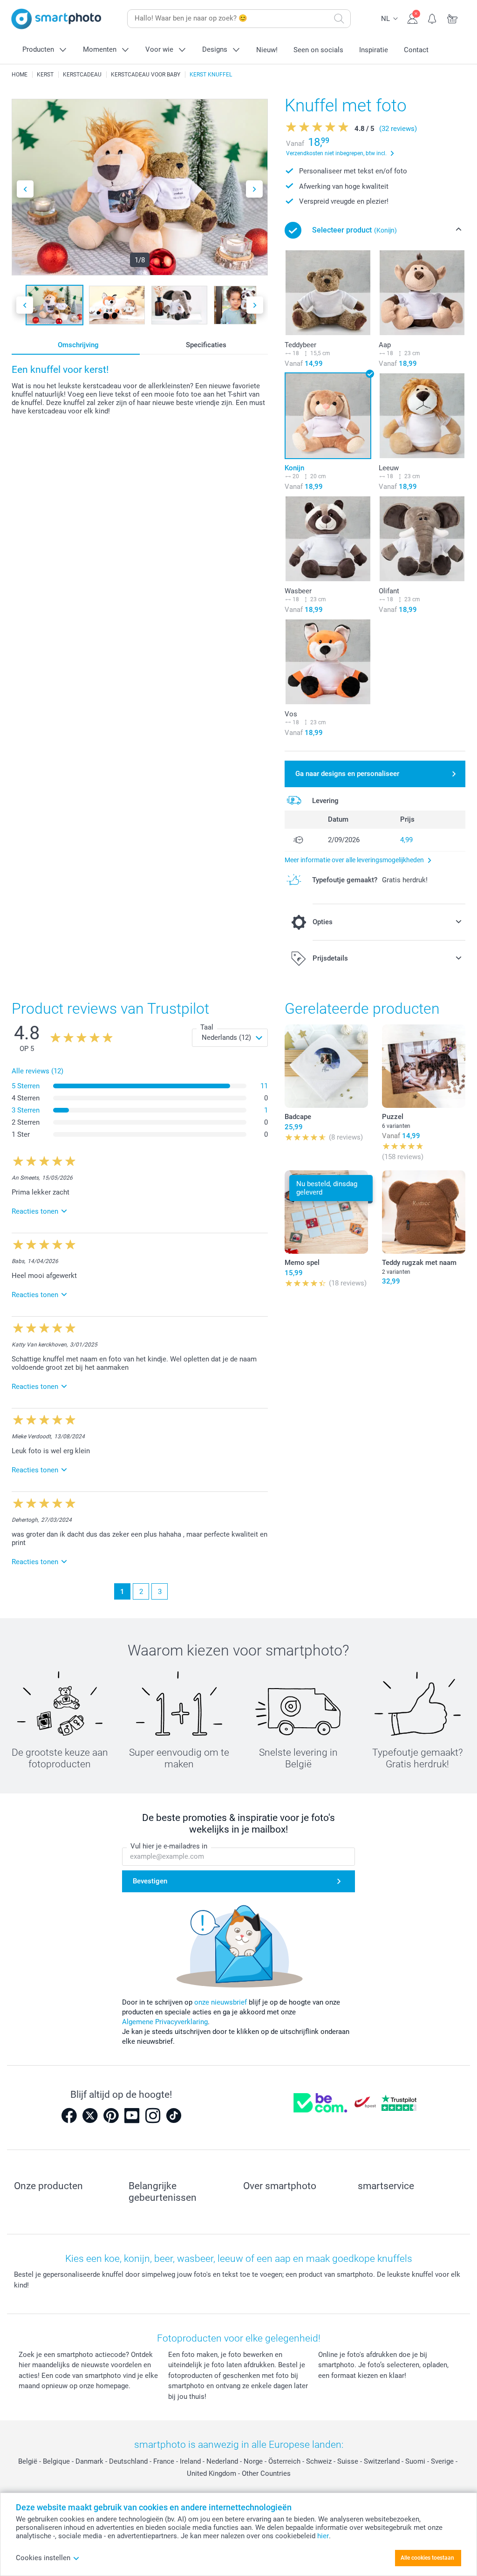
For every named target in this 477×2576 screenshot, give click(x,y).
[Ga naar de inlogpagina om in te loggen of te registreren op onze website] (412, 18)
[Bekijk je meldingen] (433, 18)
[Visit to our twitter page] (90, 2116)
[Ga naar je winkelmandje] (453, 18)
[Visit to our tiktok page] (174, 2116)
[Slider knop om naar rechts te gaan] (254, 189)
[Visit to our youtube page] (132, 2116)
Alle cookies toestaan (427, 2558)
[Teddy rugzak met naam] (424, 1212)
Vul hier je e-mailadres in (169, 1846)
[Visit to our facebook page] (69, 2116)
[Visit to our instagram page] (153, 2116)
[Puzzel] (424, 1066)
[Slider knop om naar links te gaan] (25, 189)
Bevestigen (150, 1881)
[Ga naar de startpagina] (56, 19)
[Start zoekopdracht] (339, 19)
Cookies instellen (43, 2558)
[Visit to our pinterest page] (111, 2116)
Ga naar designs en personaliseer (347, 774)
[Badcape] (326, 1066)
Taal (207, 1027)
